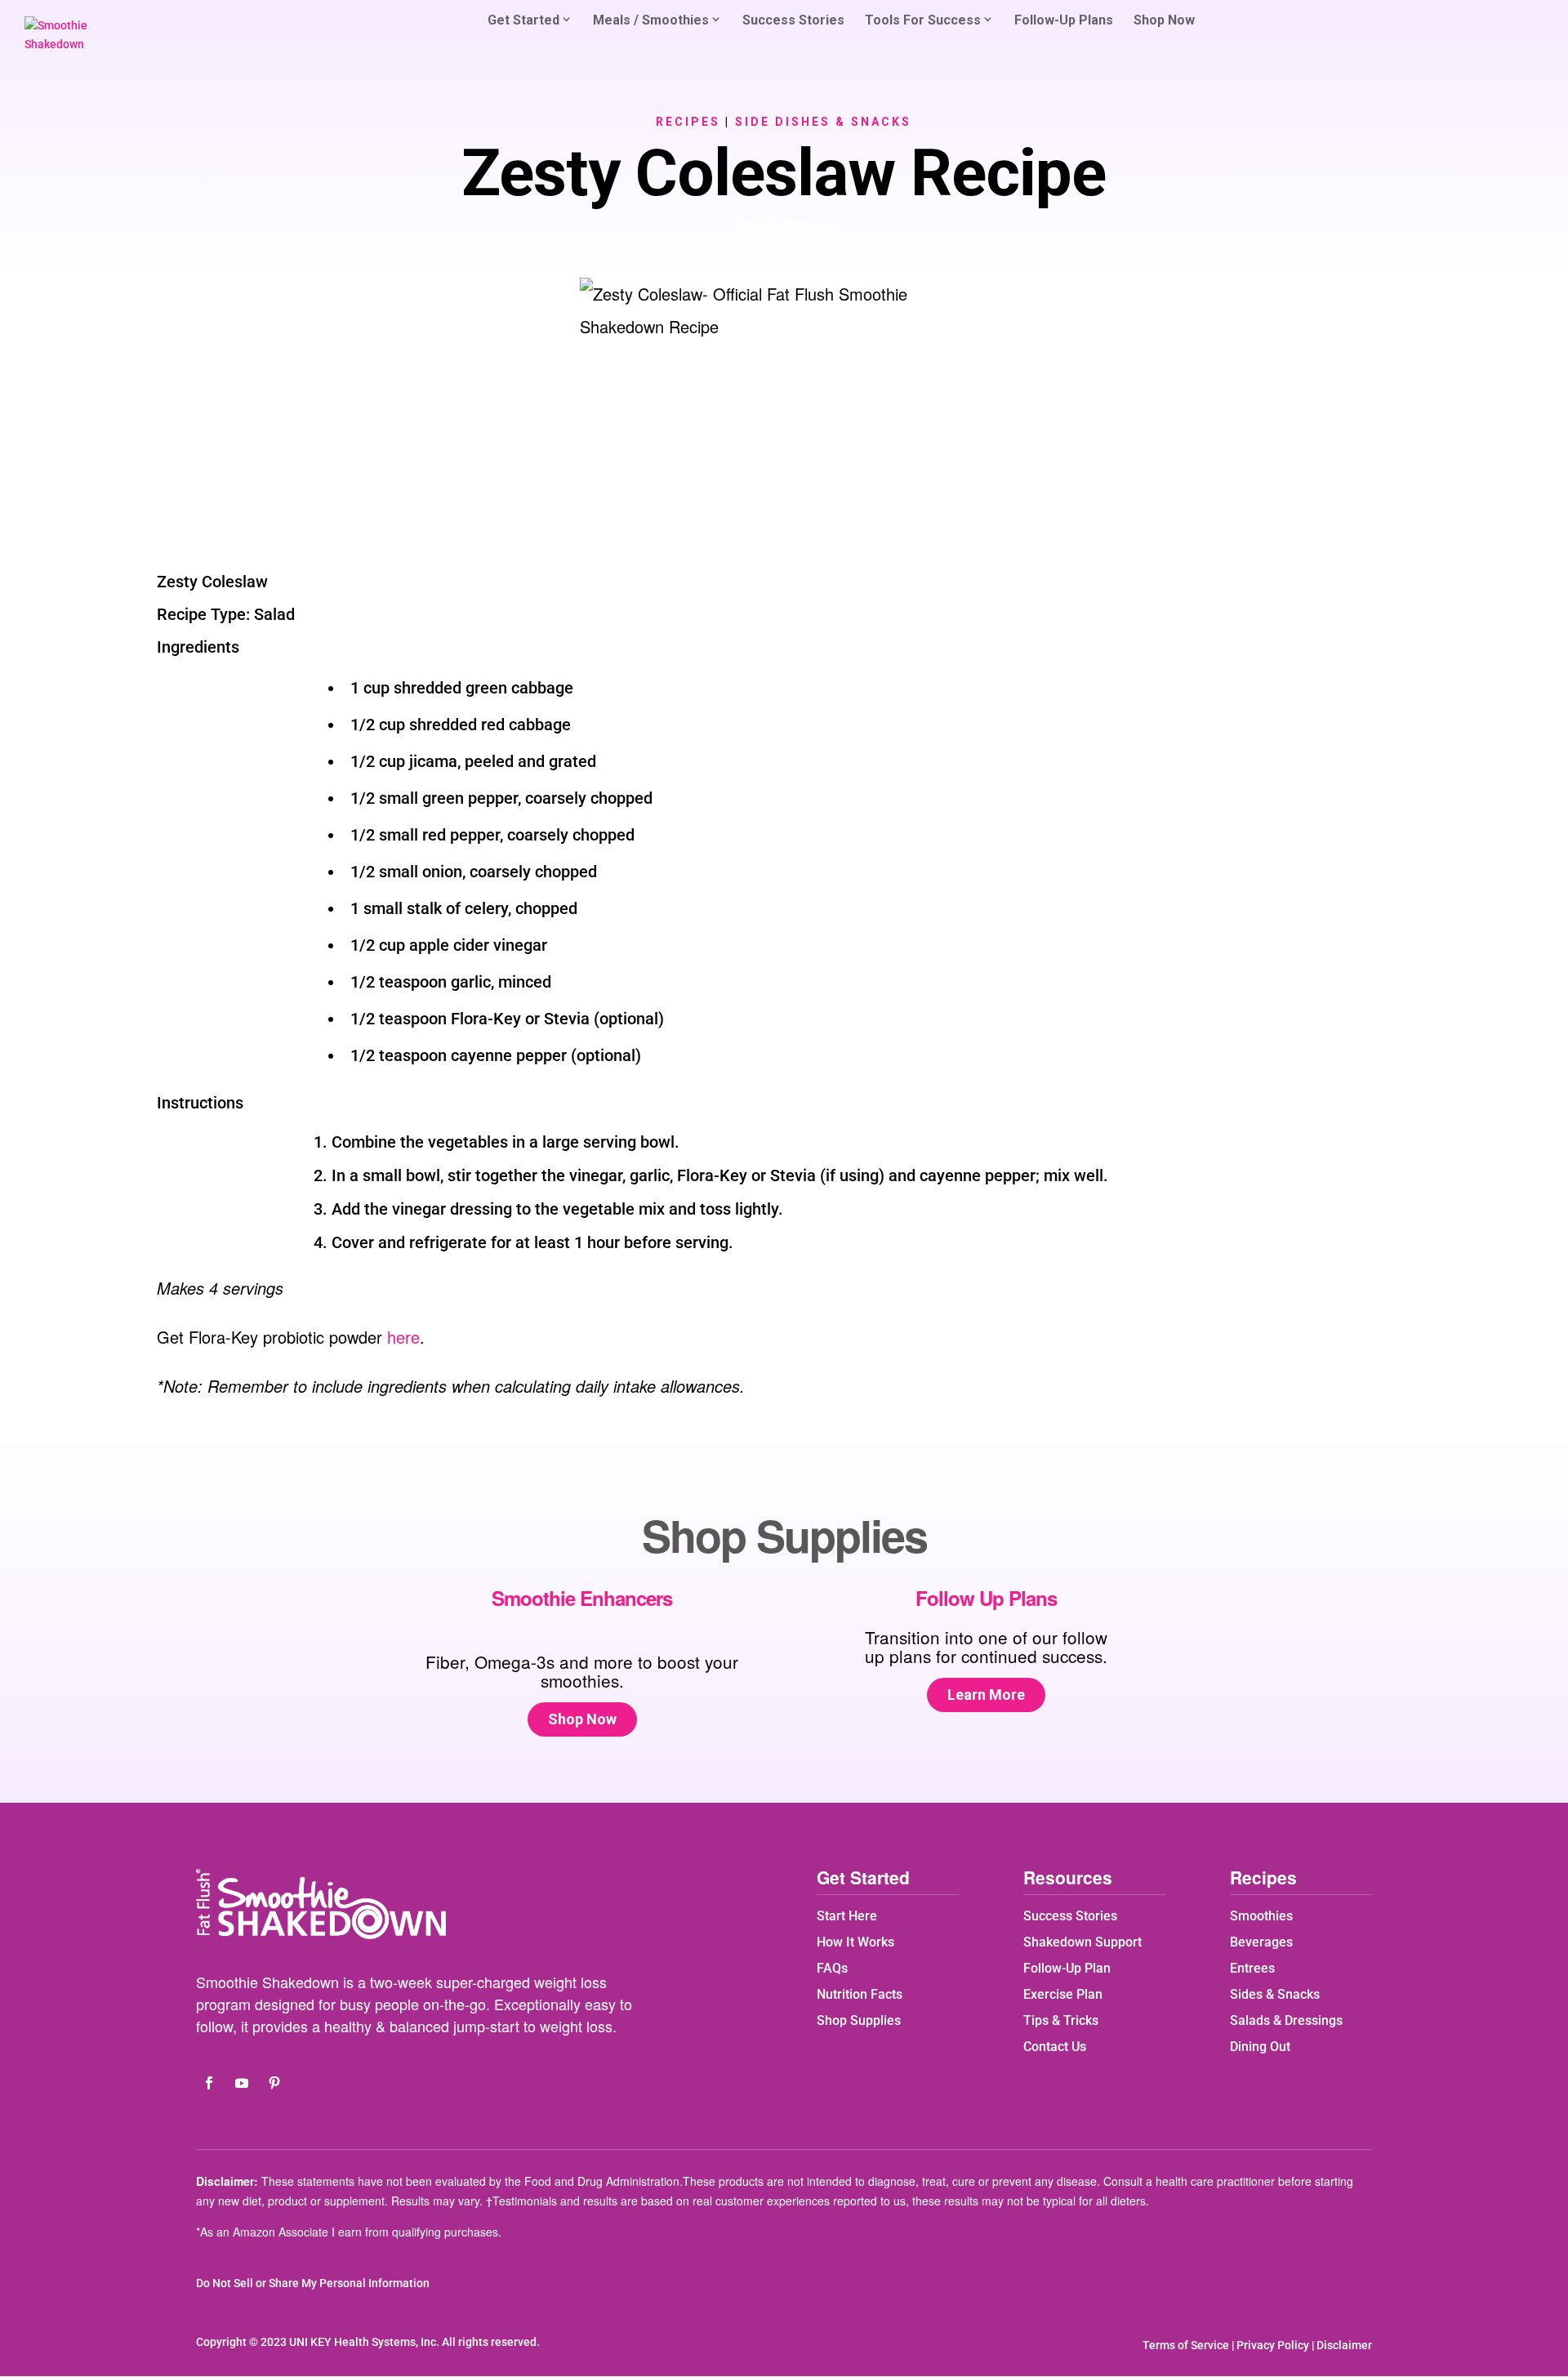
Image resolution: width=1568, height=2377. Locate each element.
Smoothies (1261, 1916)
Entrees (1252, 1968)
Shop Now (1164, 21)
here (403, 1337)
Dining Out (1260, 2047)
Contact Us (1055, 2047)
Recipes (688, 122)
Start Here (847, 1916)
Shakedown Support (1082, 1942)
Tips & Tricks (1061, 2020)
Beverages (1261, 1942)
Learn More (986, 1695)
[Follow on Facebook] (209, 2083)
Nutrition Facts (860, 1994)
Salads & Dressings (1286, 2020)
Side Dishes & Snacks (823, 122)
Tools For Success (923, 20)
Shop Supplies (859, 2020)
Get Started (523, 20)
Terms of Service (1186, 2345)
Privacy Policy (1273, 2345)
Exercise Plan (1063, 1994)
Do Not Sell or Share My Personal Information (313, 2283)
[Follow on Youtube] (242, 2083)
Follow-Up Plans (1064, 21)
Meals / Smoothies (651, 20)
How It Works (855, 1942)
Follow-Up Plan (1067, 1968)
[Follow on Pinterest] (274, 2083)
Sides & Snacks (1275, 1994)
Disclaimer (1344, 2345)
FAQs (832, 1968)
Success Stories (793, 21)
